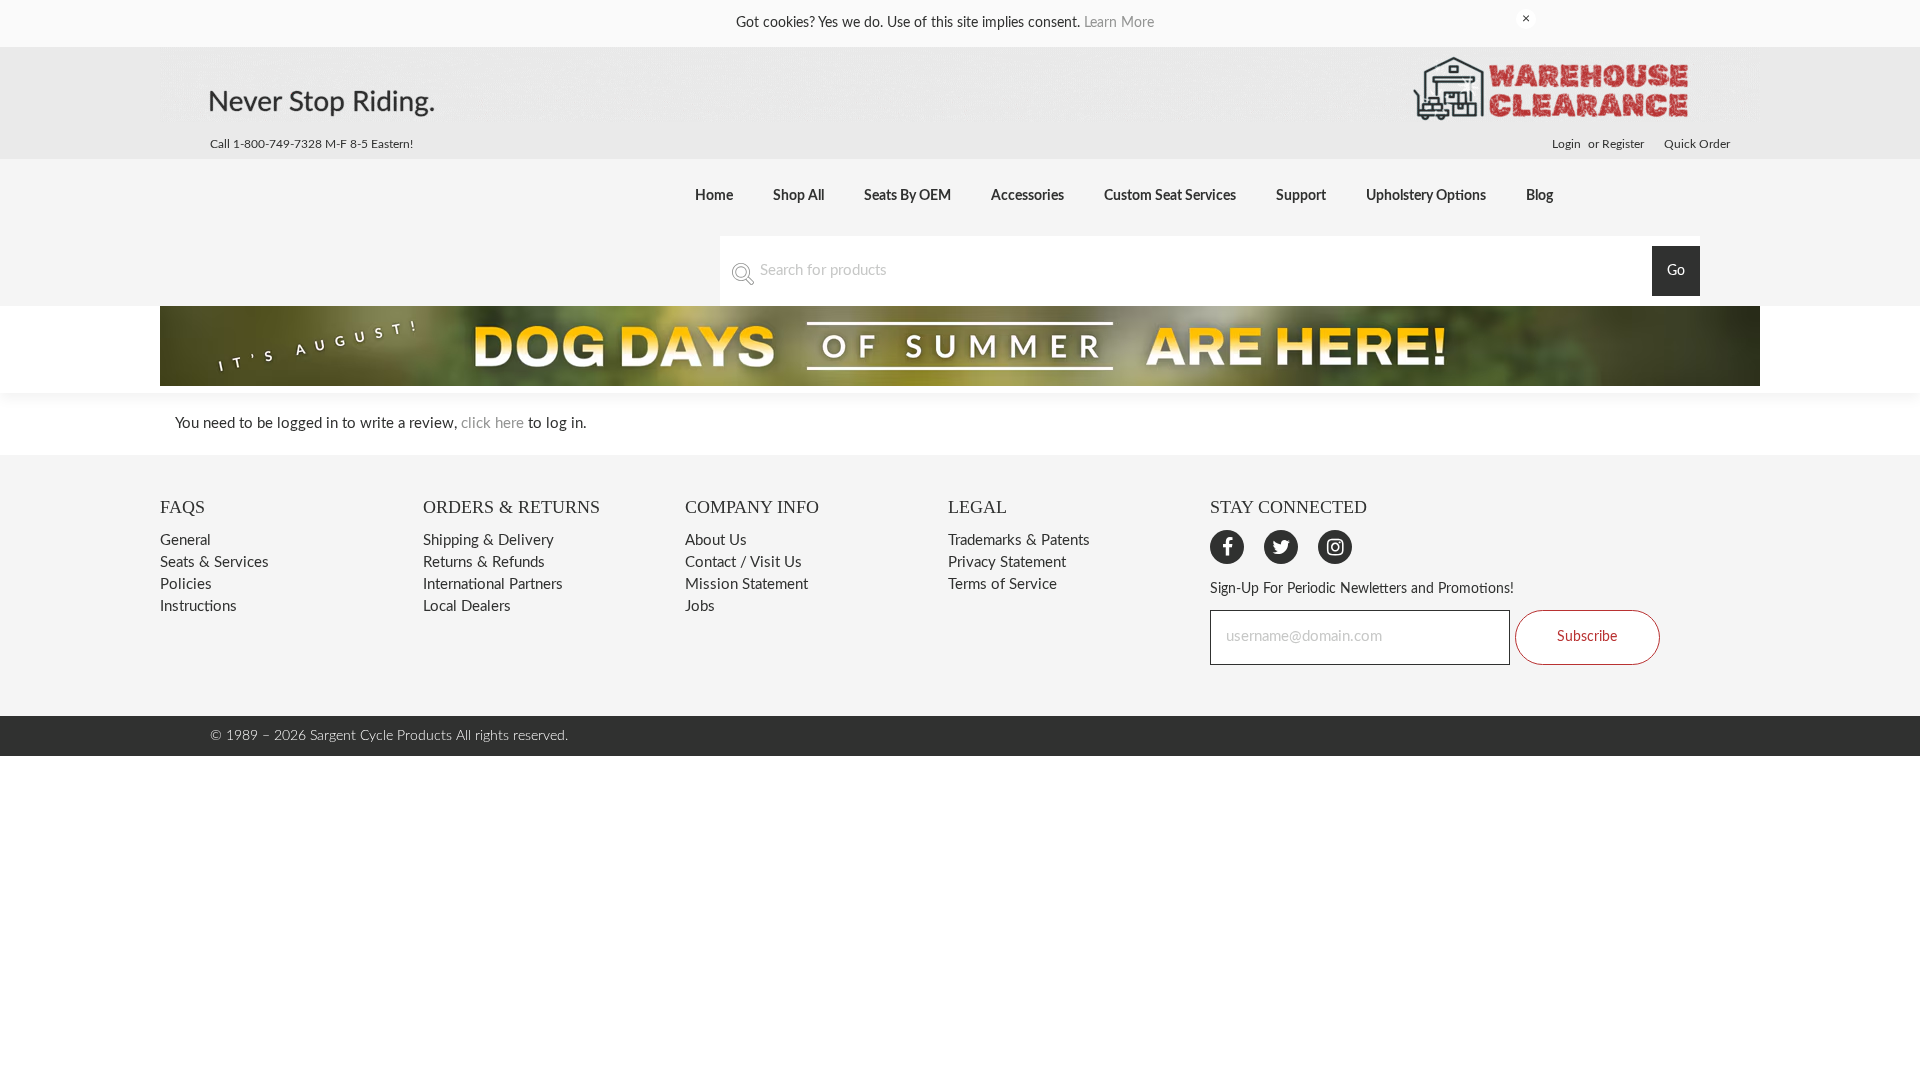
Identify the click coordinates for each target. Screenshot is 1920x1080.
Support (1301, 196)
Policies (186, 584)
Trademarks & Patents (1019, 540)
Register (1623, 144)
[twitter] (1281, 547)
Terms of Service (1002, 584)
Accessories (1027, 196)
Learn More (1119, 23)
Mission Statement (746, 584)
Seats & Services (214, 562)
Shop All (798, 196)
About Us (716, 540)
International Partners (493, 584)
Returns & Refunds (484, 562)
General (185, 540)
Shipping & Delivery (488, 540)
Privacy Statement (1007, 562)
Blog (1539, 196)
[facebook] (1227, 547)
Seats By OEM (907, 196)
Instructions (198, 606)
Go (1676, 271)
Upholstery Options (1426, 196)
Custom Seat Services (1170, 196)
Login (1566, 144)
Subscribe (1587, 637)
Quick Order (1697, 144)
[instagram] (1335, 547)
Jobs (700, 606)
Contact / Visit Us (743, 562)
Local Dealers (467, 606)
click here (492, 423)
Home (714, 196)
